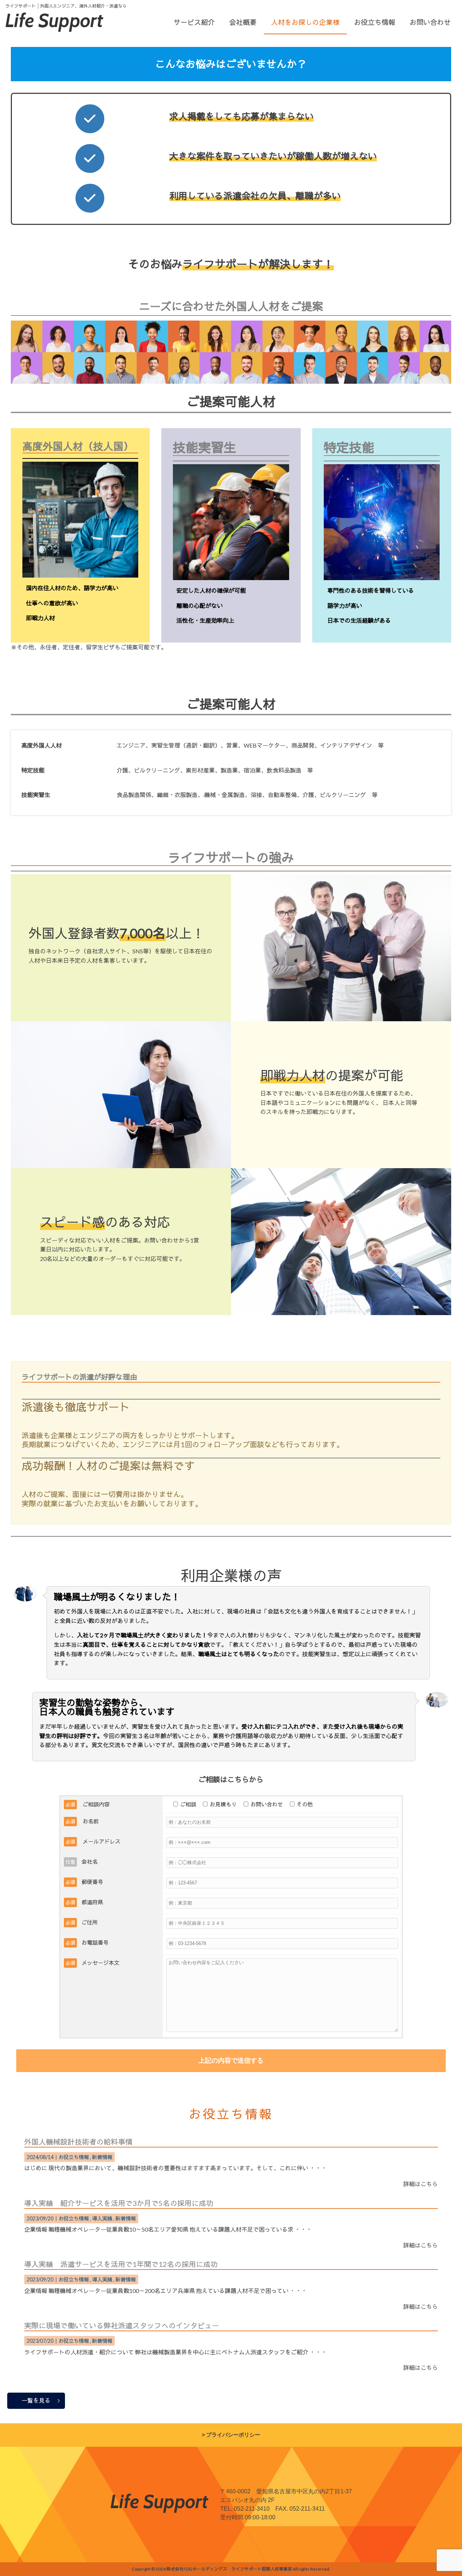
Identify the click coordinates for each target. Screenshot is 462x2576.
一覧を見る (36, 2400)
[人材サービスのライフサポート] (55, 29)
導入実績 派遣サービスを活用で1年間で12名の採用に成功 (121, 2264)
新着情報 (102, 2157)
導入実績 (102, 2218)
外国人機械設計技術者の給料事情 (78, 2142)
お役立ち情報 (74, 2157)
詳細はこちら (420, 2184)
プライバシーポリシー (233, 2435)
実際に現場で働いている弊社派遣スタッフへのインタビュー (122, 2325)
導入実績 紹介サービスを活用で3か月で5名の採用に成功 (119, 2203)
